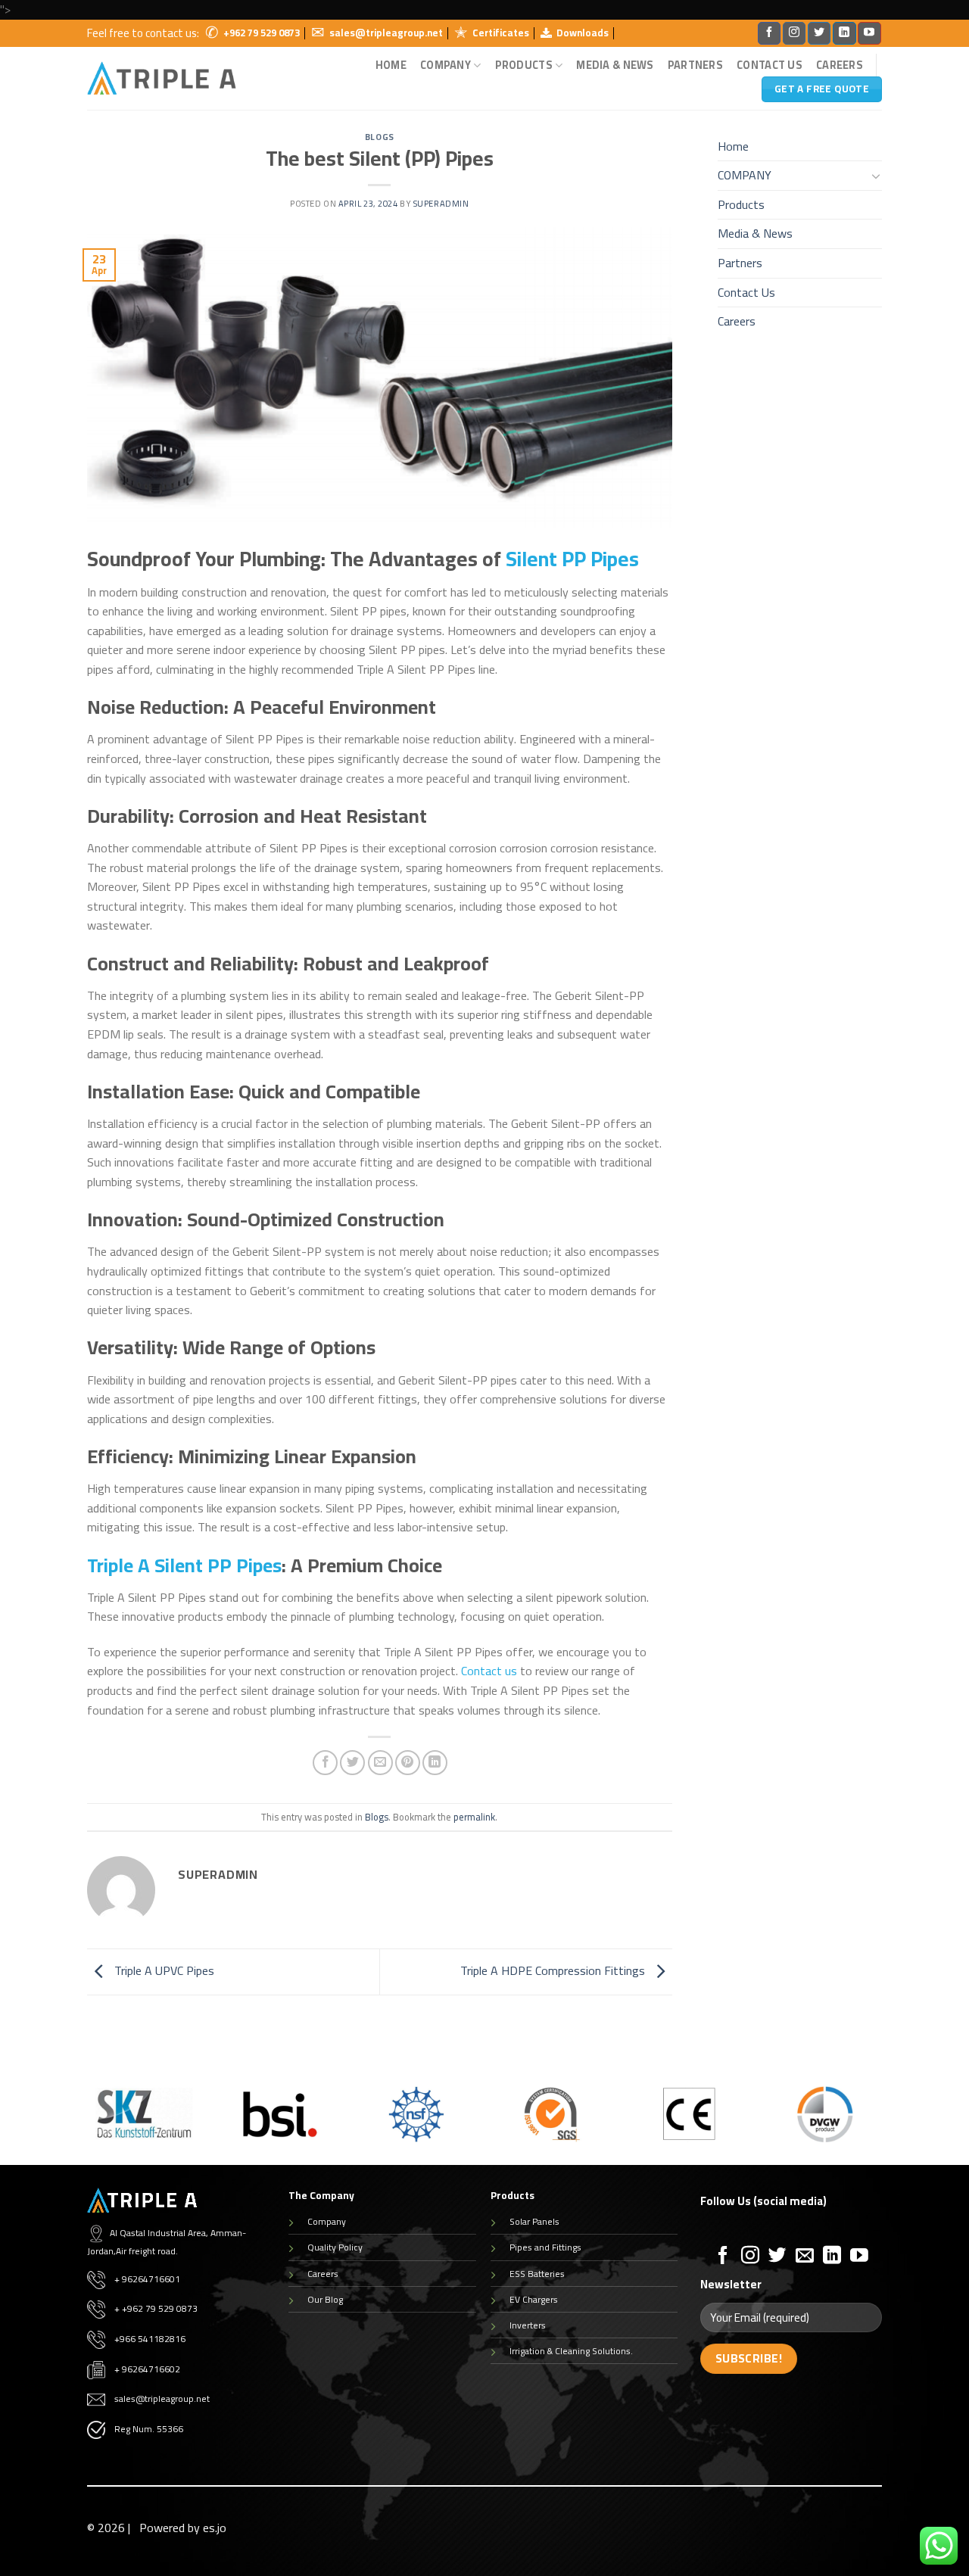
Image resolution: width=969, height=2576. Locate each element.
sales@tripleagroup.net (386, 33)
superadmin (441, 203)
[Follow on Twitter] (819, 33)
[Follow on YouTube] (869, 33)
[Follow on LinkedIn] (844, 33)
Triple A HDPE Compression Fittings (554, 1970)
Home (391, 65)
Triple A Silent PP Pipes (184, 1565)
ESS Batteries (537, 2274)
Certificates (501, 33)
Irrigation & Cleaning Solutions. (571, 2351)
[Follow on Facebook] (769, 33)
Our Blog (325, 2299)
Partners (695, 65)
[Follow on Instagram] (794, 33)
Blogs (380, 137)
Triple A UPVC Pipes (163, 1970)
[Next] (885, 2124)
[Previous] (84, 2124)
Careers (840, 65)
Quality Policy (335, 2247)
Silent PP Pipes (572, 559)
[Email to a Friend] (380, 1763)
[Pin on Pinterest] (408, 1763)
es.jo (215, 2528)
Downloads (583, 33)
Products (524, 65)
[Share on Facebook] (325, 1763)
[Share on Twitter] (352, 1763)
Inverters (528, 2325)
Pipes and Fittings (545, 2247)
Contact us (489, 1671)
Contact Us (770, 65)
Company (327, 2221)
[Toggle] (876, 176)
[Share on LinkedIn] (435, 1763)
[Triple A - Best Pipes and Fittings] (162, 78)
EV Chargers (534, 2299)
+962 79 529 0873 (262, 33)
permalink (474, 1817)
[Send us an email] (805, 2256)
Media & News (615, 65)
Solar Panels (534, 2221)
